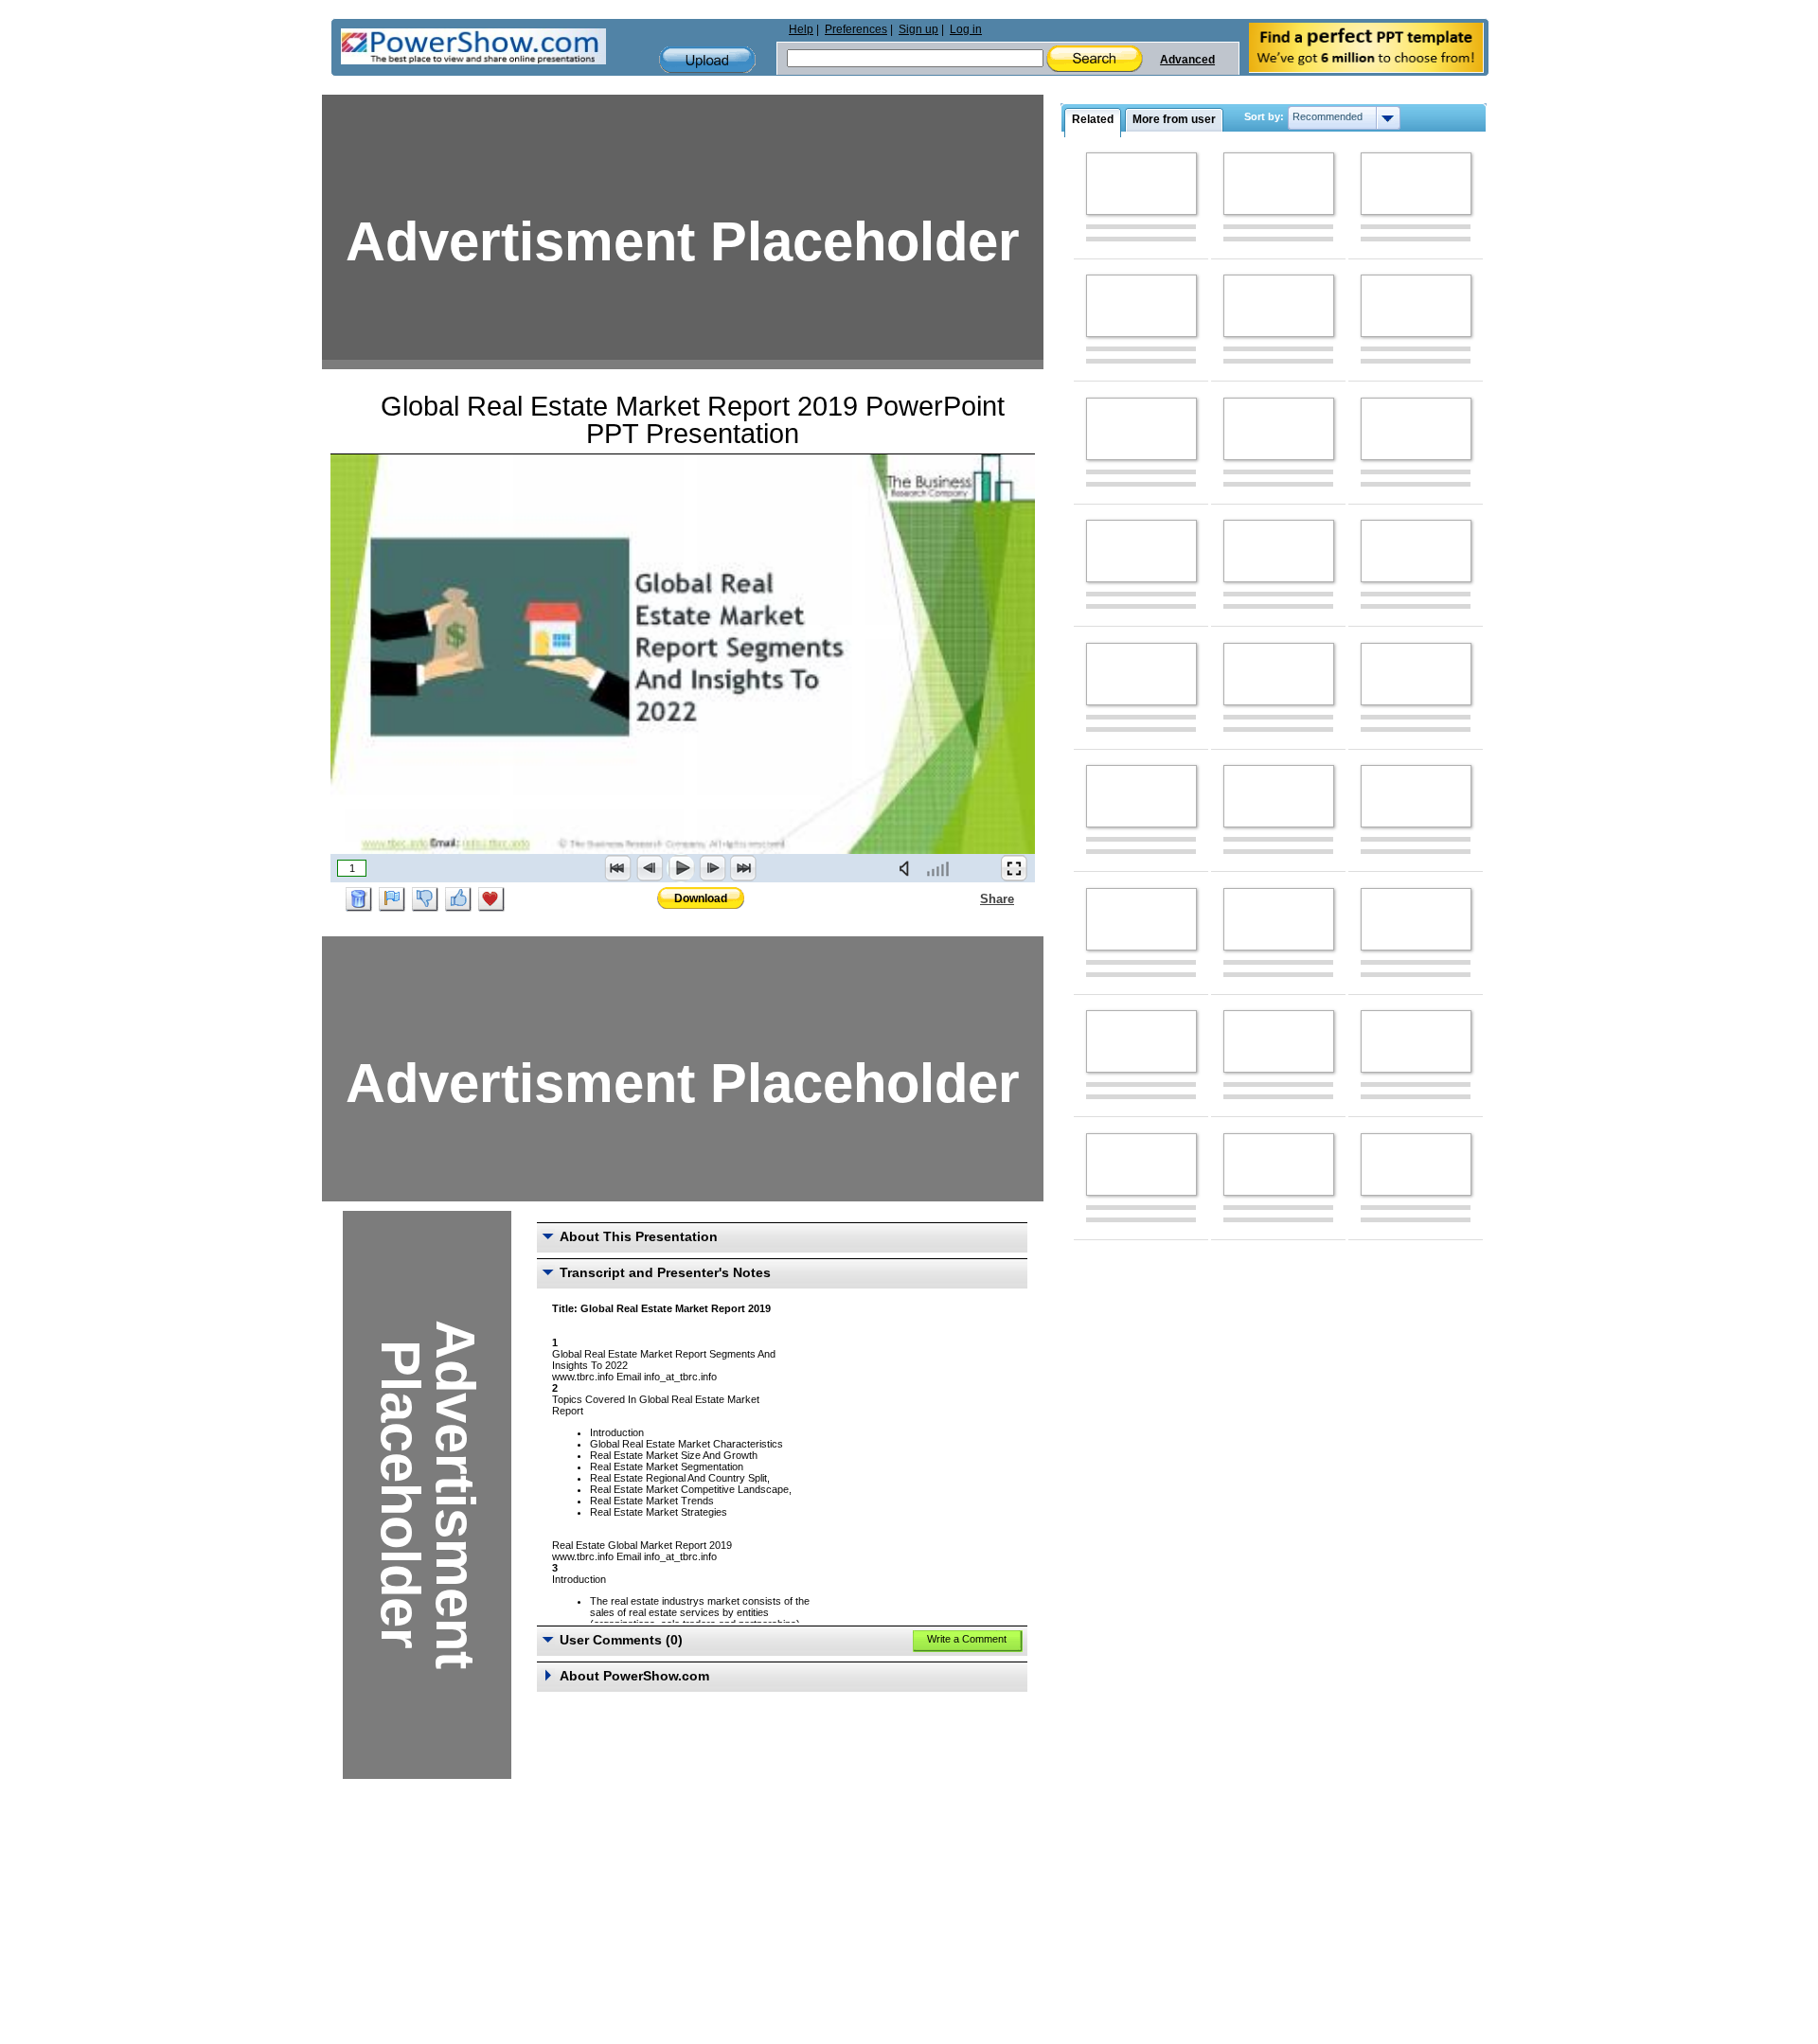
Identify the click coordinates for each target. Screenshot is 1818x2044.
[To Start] (618, 868)
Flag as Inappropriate (392, 899)
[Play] (681, 868)
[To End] (743, 868)
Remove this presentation (359, 899)
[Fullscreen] (1014, 868)
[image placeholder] (1141, 184)
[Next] (712, 868)
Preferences (856, 29)
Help (801, 29)
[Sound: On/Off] (908, 868)
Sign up (918, 29)
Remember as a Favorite (491, 899)
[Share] (969, 898)
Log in (966, 29)
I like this (458, 899)
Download (701, 898)
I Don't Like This (425, 899)
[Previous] (650, 868)
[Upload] (707, 60)
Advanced (1187, 60)
